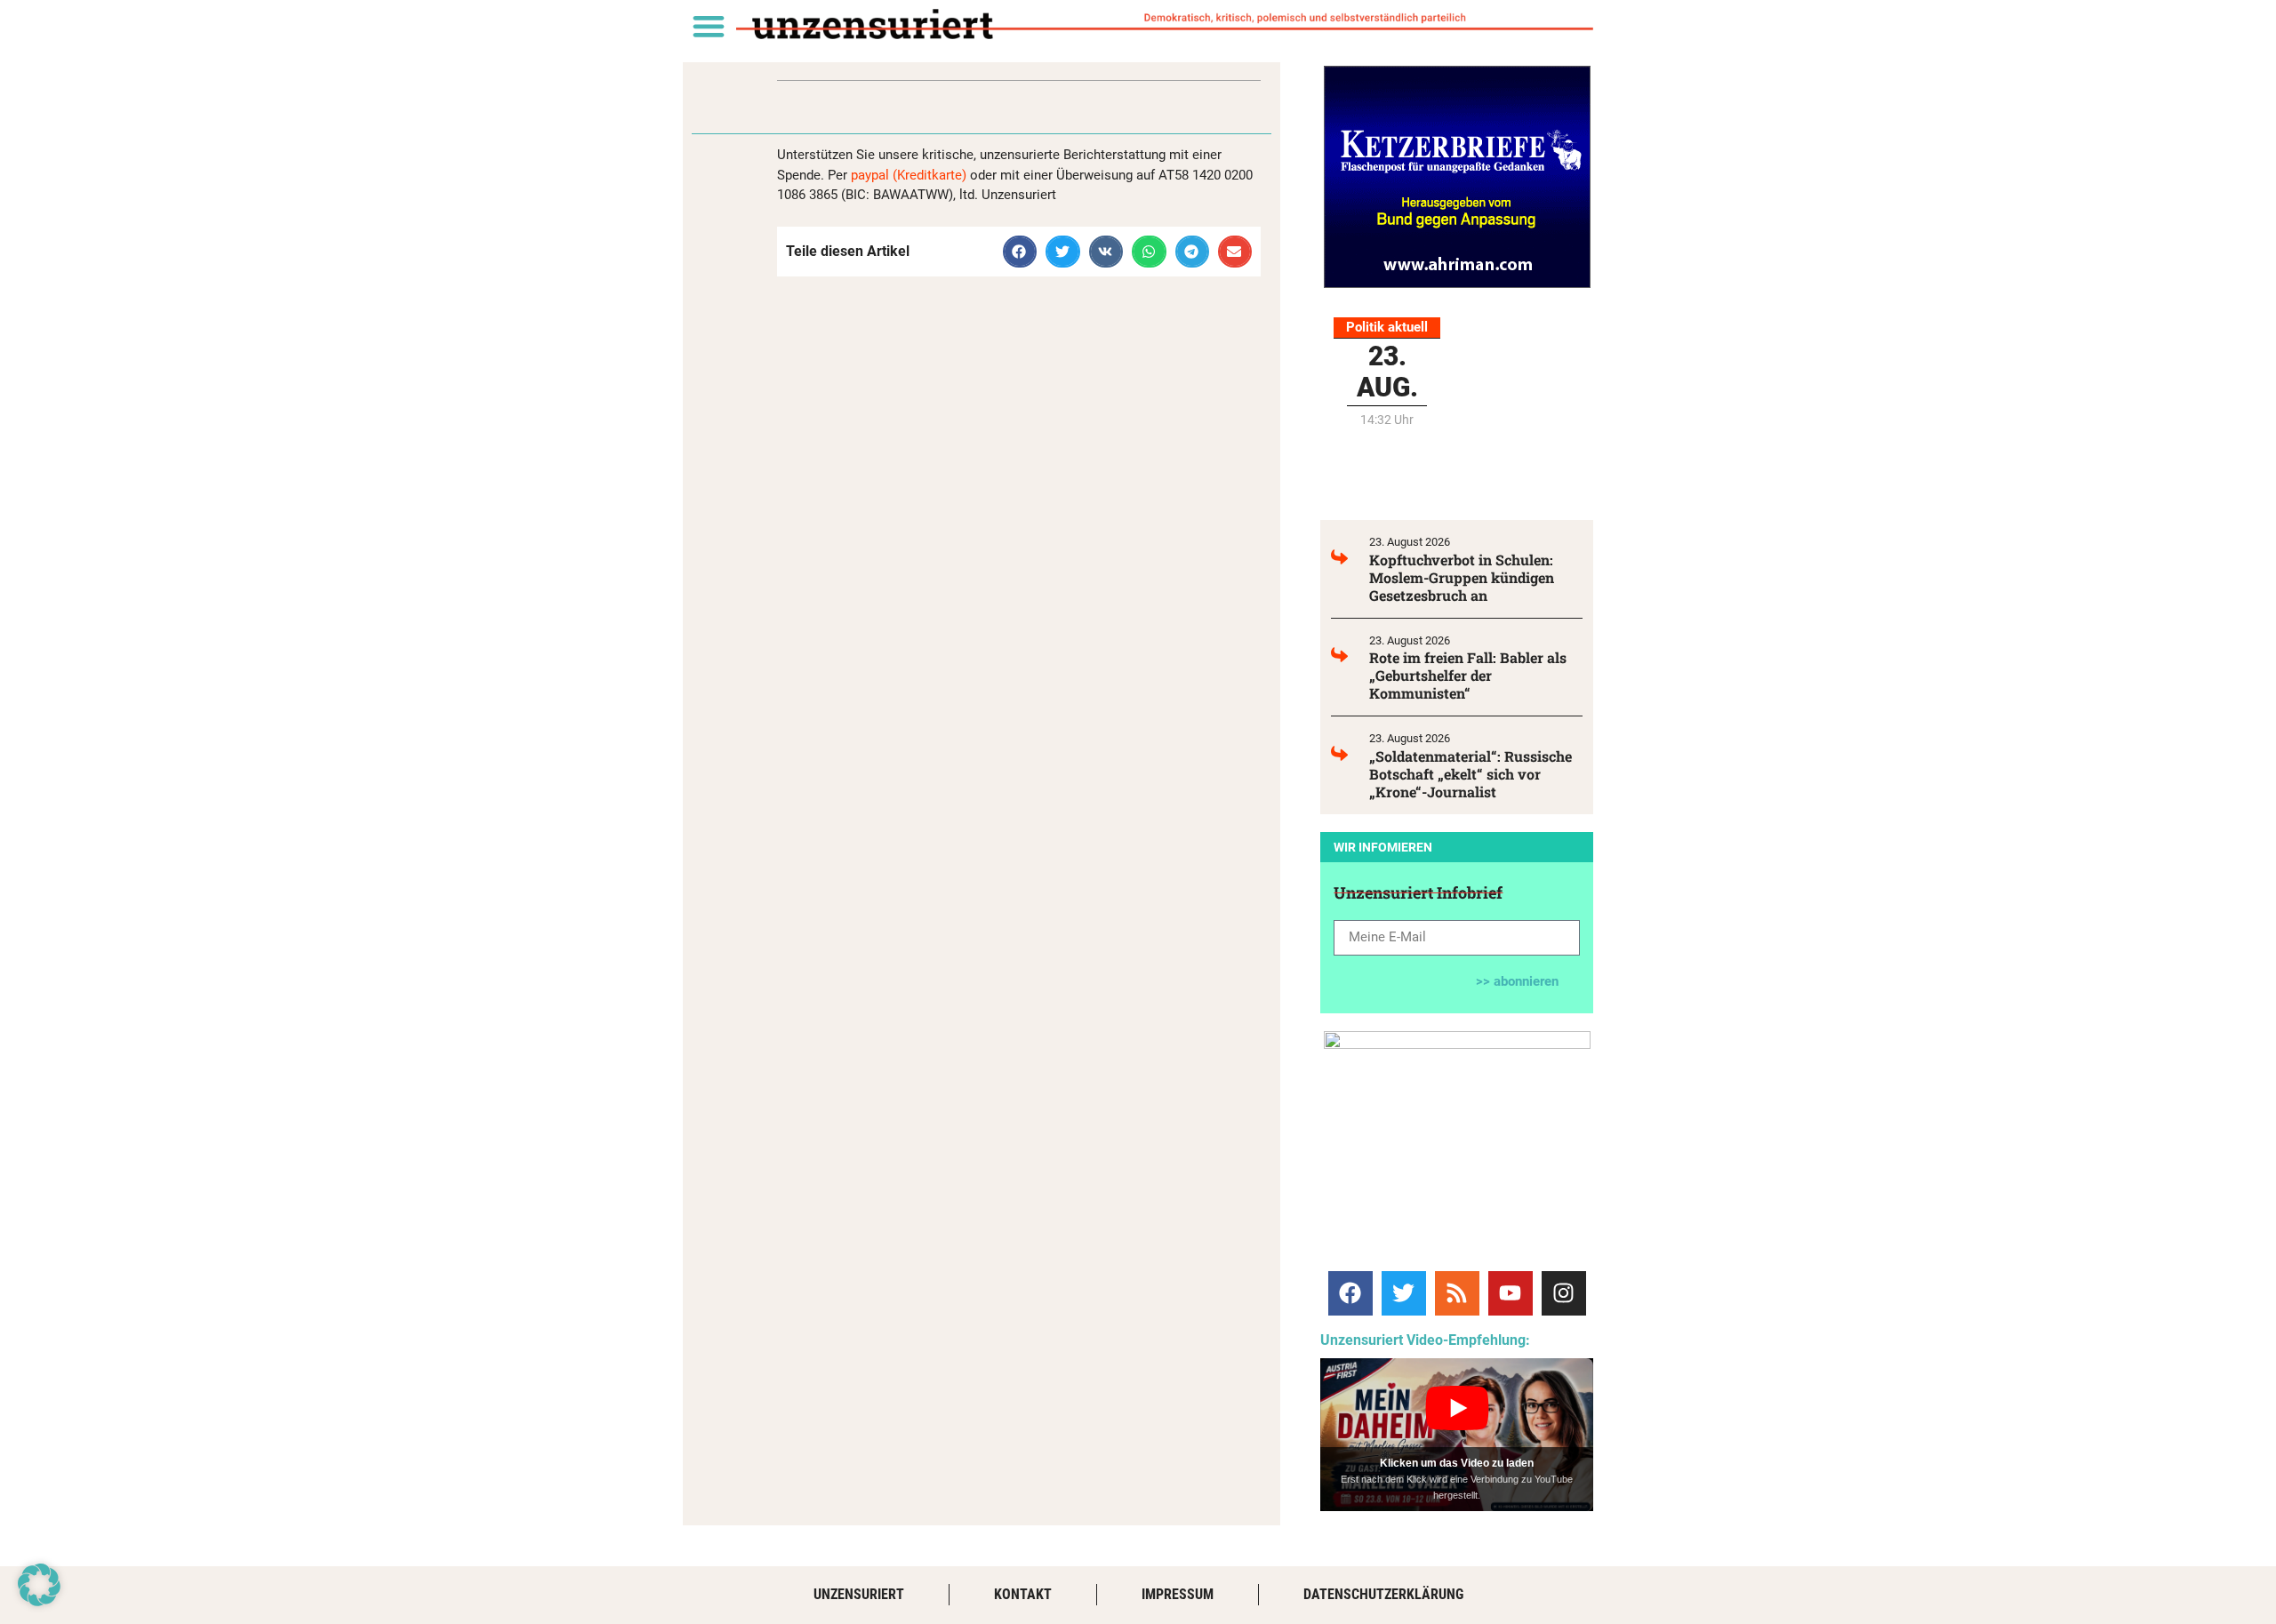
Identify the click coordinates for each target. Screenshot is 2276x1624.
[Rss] (1457, 1293)
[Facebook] (1350, 1293)
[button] (708, 25)
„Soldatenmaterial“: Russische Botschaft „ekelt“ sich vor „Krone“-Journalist (1471, 774)
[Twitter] (1404, 1293)
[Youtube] (1511, 1293)
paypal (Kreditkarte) (909, 175)
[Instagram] (1564, 1293)
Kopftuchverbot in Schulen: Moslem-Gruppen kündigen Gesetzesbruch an (1462, 577)
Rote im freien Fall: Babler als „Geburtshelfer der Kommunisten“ (1468, 675)
